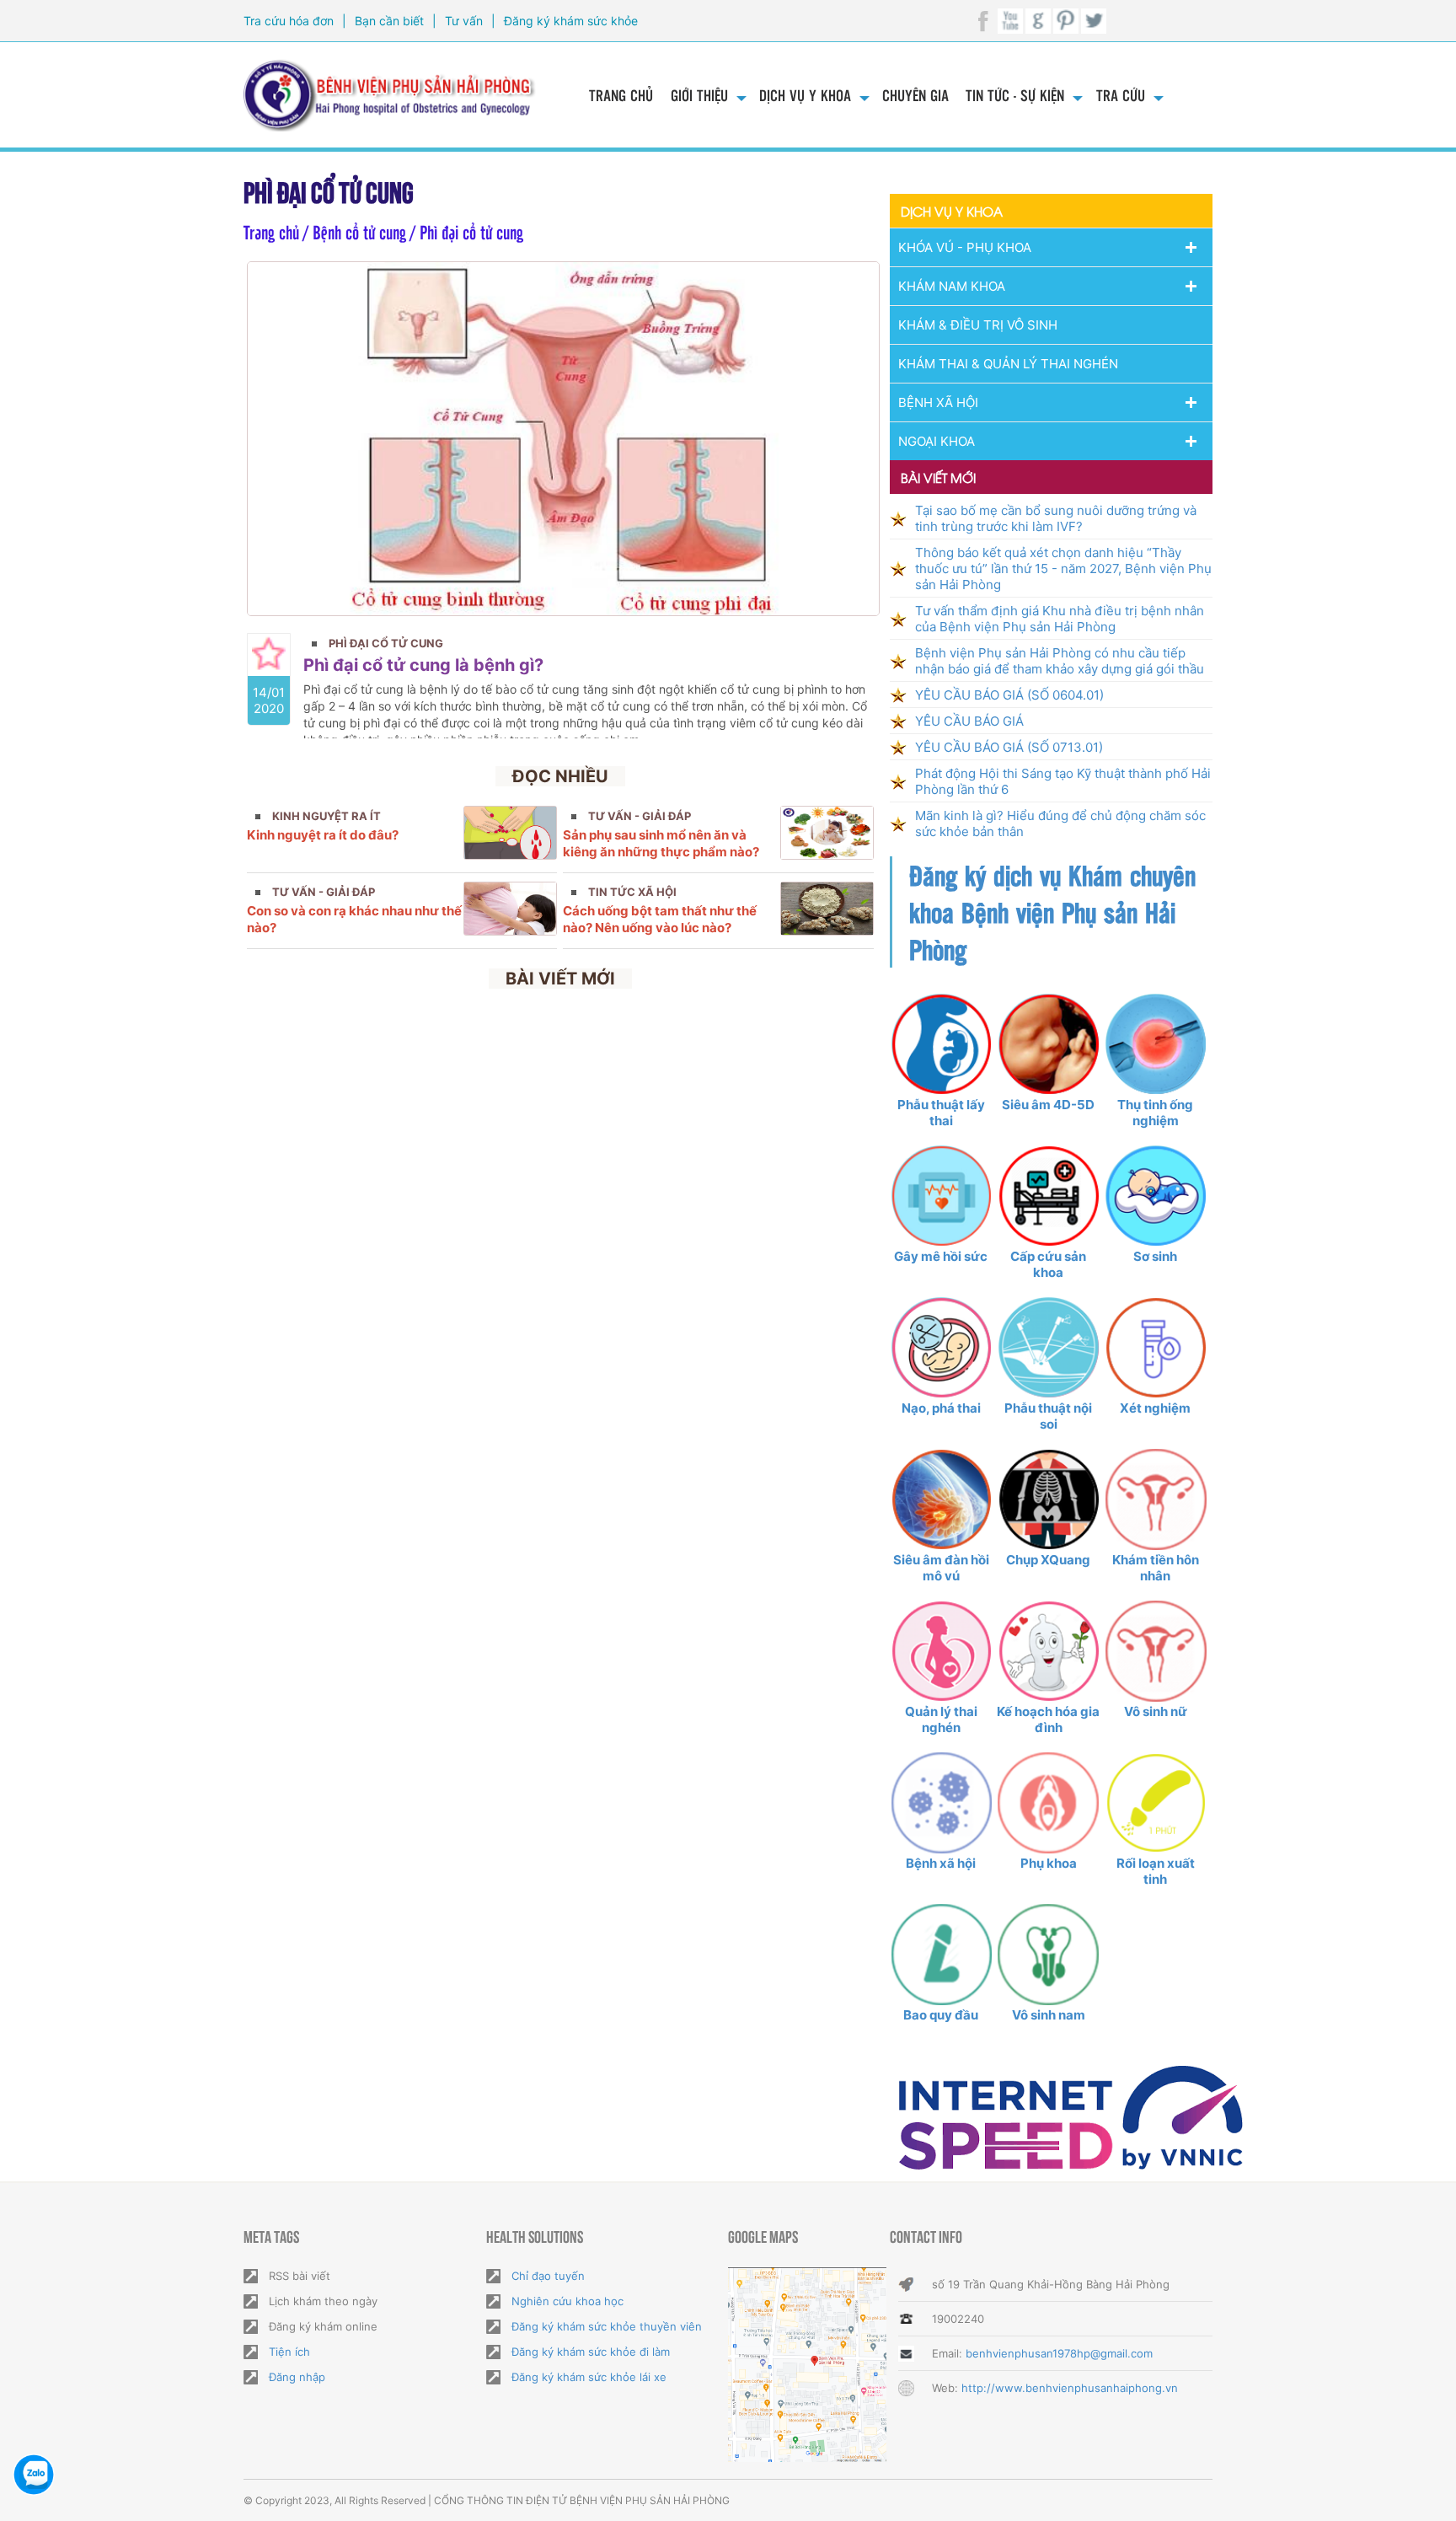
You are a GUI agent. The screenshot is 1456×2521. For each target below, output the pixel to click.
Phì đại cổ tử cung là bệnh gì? (423, 665)
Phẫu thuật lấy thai (941, 1113)
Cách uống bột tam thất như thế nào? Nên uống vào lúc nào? (660, 919)
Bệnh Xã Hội (938, 402)
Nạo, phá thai (941, 1408)
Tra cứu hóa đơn (289, 21)
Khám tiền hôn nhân (1156, 1568)
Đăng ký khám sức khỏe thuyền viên (607, 2326)
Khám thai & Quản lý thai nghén (1008, 364)
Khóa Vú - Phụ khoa (965, 247)
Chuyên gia (915, 95)
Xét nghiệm (1155, 1408)
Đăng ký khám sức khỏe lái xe (589, 2377)
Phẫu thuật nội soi (1048, 1416)
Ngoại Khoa (937, 441)
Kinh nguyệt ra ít (327, 816)
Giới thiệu (699, 95)
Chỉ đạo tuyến (548, 2276)
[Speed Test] (1071, 2117)
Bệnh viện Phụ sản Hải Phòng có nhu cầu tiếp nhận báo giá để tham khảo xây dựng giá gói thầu (1060, 661)
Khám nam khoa (952, 286)
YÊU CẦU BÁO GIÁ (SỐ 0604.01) (1009, 695)
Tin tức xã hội (632, 892)
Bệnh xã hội (941, 1863)
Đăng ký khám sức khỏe (571, 21)
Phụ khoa (1049, 1863)
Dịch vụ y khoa (805, 95)
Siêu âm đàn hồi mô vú (941, 1568)
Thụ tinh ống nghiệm (1155, 1113)
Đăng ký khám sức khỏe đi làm (591, 2352)
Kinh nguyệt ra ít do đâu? (323, 835)
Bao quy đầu (941, 2015)
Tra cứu (1121, 95)
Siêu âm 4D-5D (1048, 1105)
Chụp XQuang (1048, 1560)
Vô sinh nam (1049, 2015)
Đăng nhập (297, 2377)
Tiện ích (289, 2352)
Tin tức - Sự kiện (1015, 95)
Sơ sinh (1155, 1256)
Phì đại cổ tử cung (386, 643)
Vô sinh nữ (1156, 1711)
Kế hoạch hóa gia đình (1048, 1719)
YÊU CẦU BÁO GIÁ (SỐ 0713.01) (1009, 747)
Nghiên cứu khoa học (567, 2301)
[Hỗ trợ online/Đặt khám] (34, 2475)
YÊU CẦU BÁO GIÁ (969, 721)
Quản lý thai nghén (941, 1719)
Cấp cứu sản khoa (1048, 1264)
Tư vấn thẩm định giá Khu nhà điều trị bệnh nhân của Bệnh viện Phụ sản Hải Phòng (1060, 619)
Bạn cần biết (389, 21)
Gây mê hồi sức (941, 1256)
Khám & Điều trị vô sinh (978, 325)
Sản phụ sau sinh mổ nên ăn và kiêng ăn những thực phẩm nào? (661, 843)
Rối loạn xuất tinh (1156, 1871)
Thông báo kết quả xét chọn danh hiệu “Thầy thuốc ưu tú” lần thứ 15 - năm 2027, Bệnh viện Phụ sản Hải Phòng (1063, 569)
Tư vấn (464, 21)
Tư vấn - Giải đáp (640, 816)
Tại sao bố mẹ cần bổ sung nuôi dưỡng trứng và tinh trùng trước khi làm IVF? (1056, 518)
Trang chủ (621, 95)
